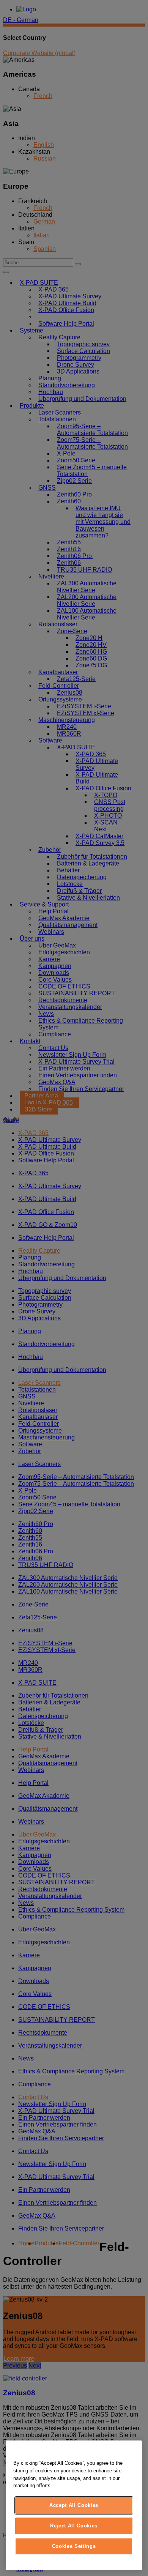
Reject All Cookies (74, 2526)
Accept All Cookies (74, 2505)
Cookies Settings (74, 2546)
